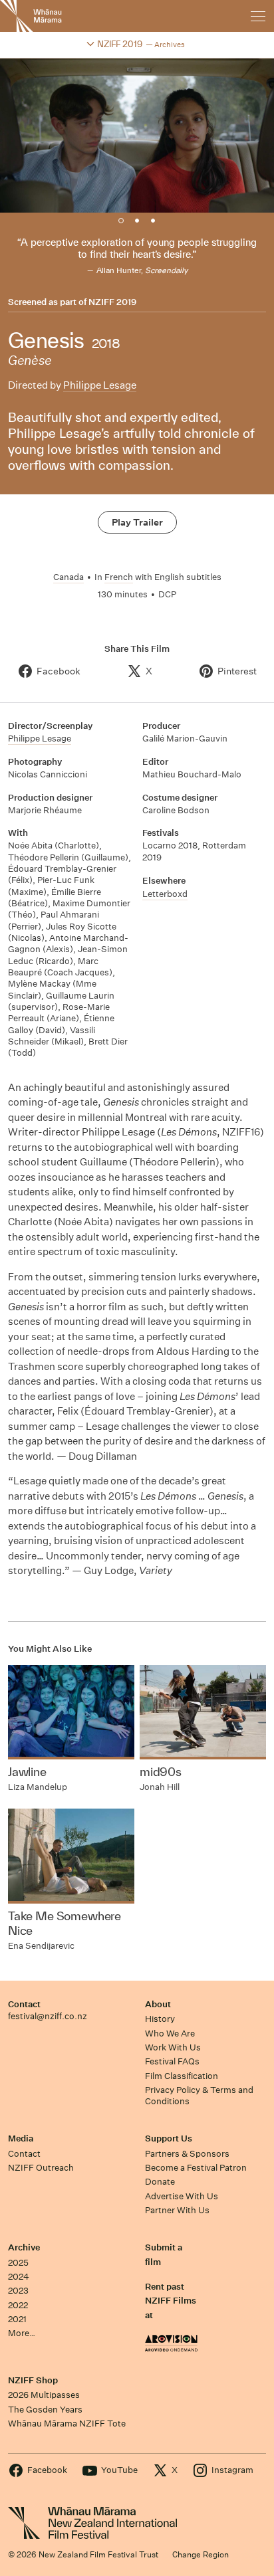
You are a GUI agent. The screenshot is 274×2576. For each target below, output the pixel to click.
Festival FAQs (172, 2061)
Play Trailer (137, 522)
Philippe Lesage (100, 385)
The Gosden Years (45, 2410)
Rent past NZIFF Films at (171, 2301)
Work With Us (173, 2047)
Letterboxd (165, 894)
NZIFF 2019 (112, 302)
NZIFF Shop (33, 2380)
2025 (18, 2263)
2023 (18, 2291)
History (160, 2019)
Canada (68, 577)
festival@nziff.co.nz (48, 2016)
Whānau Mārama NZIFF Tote (67, 2424)
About (158, 2004)
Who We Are (170, 2033)
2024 (19, 2277)
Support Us (169, 2138)
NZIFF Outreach (41, 2168)
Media (21, 2138)
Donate (160, 2182)
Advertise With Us (182, 2196)
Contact (24, 2004)
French (119, 577)
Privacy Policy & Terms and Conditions (199, 2096)
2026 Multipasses (44, 2395)
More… (22, 2333)
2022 (18, 2305)
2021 (17, 2319)
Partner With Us (177, 2210)
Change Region (201, 2554)
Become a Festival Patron (196, 2168)
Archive (24, 2247)
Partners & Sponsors (187, 2154)
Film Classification (182, 2076)
